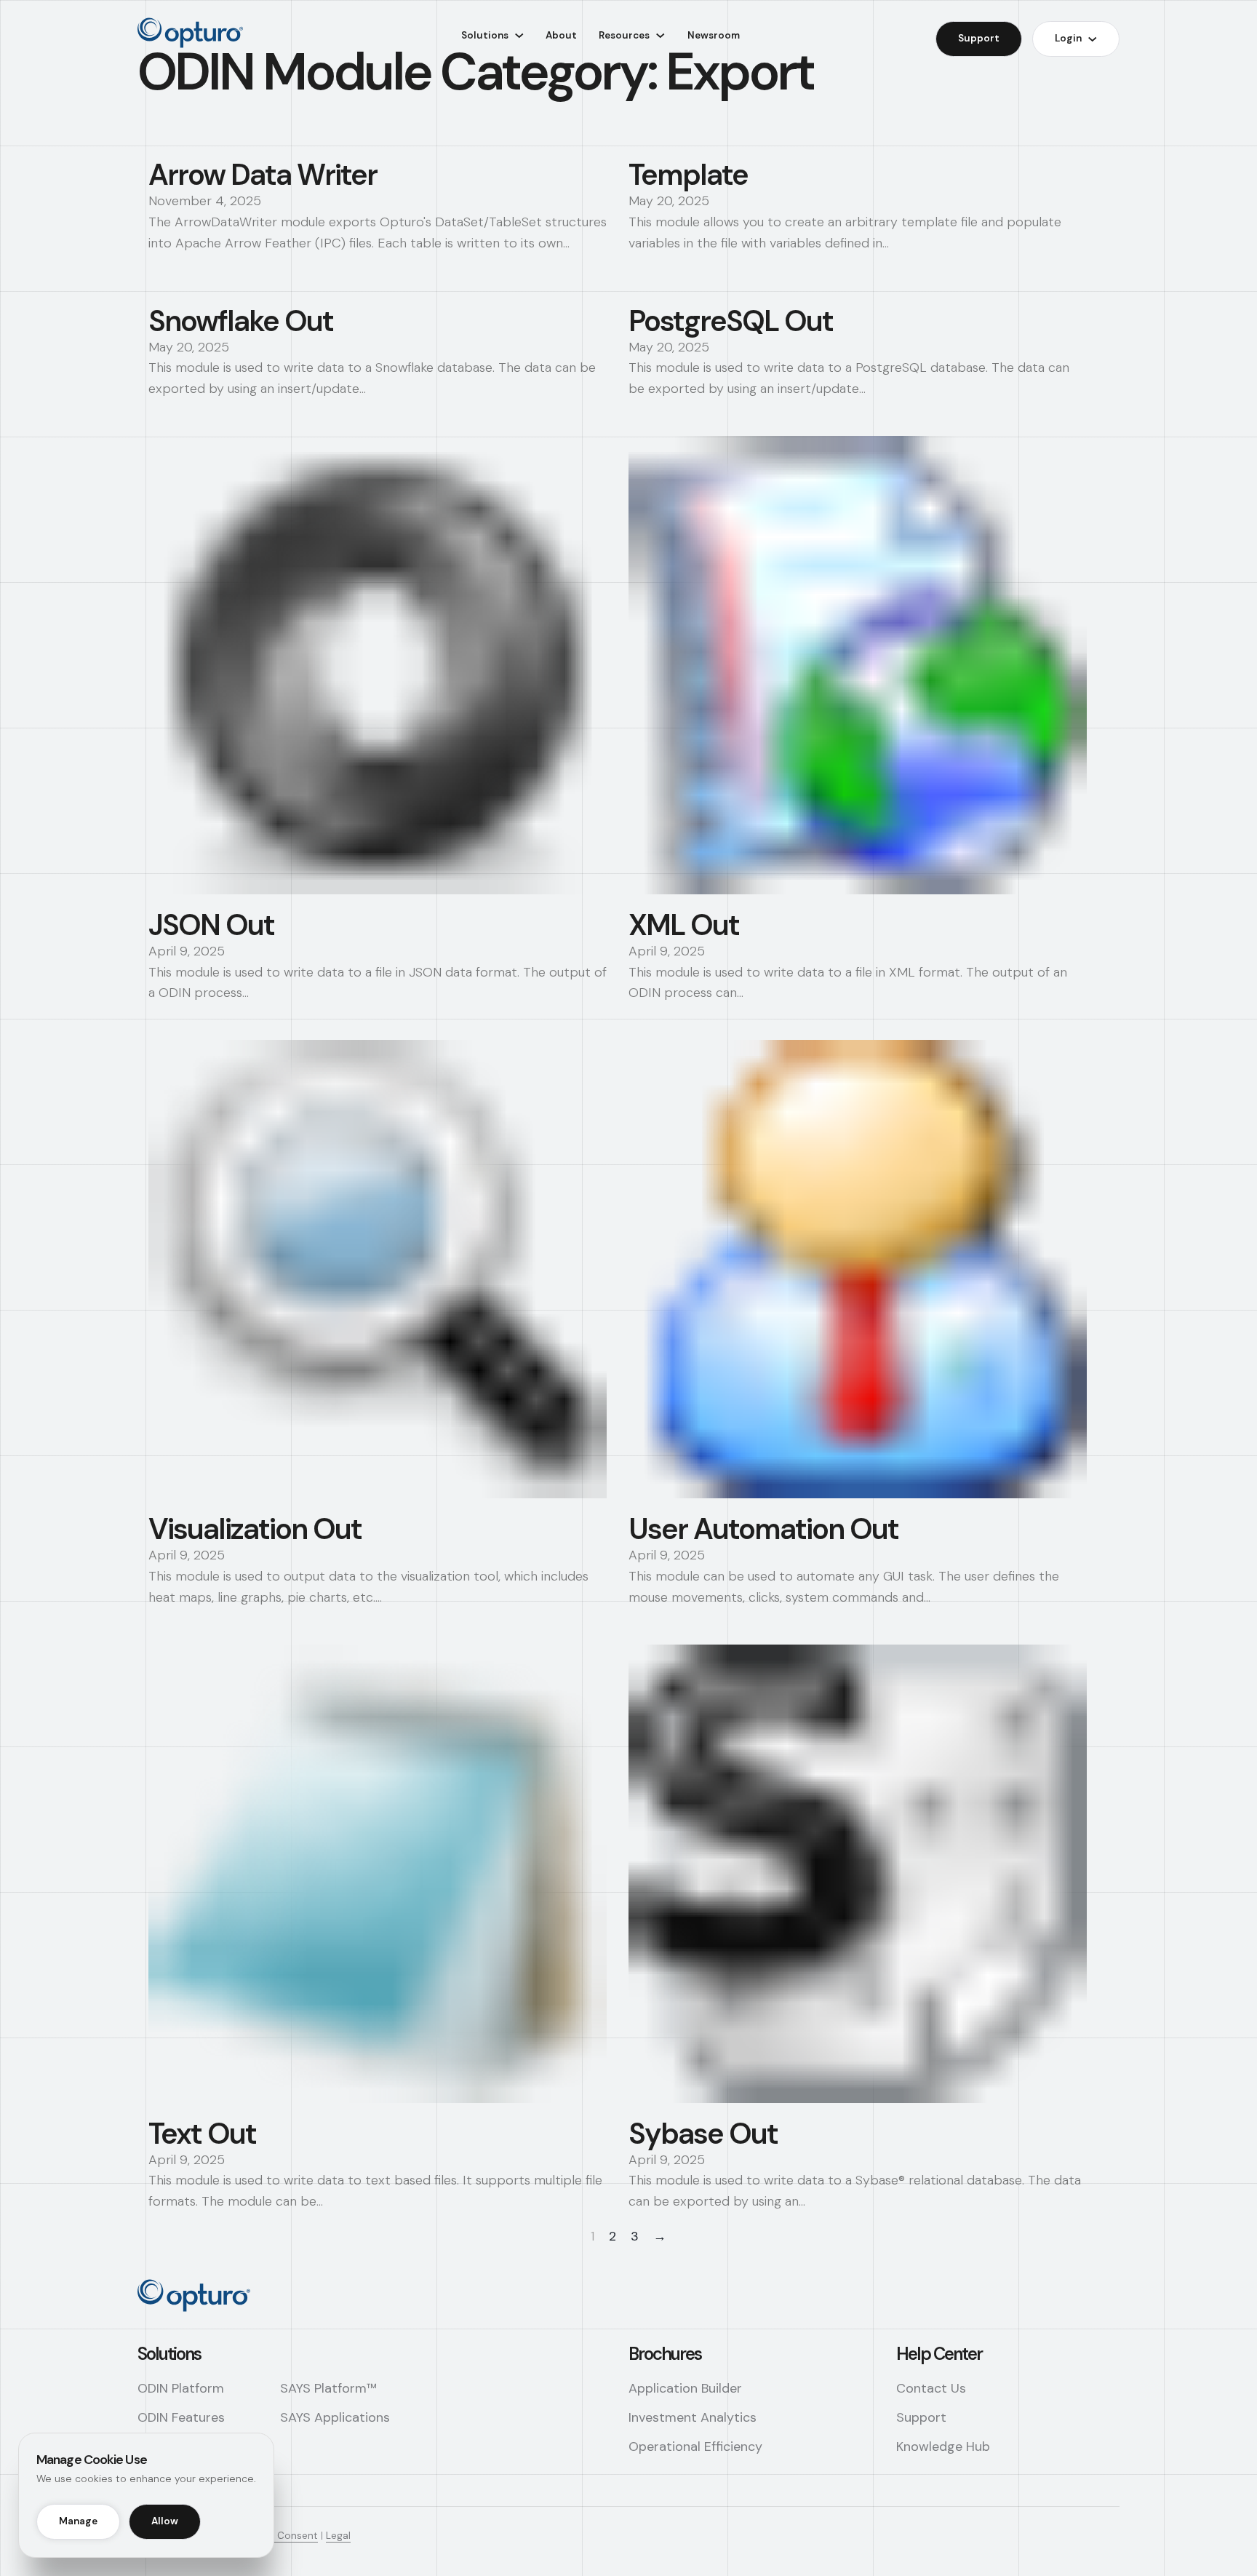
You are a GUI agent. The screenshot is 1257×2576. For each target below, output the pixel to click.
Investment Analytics (693, 2417)
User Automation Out (763, 1529)
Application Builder (685, 2388)
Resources (624, 35)
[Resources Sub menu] (661, 36)
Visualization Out (255, 1529)
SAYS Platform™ (328, 2388)
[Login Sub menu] (1093, 39)
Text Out (202, 2134)
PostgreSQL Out (731, 321)
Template (688, 175)
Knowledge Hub (943, 2446)
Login (1068, 38)
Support (979, 38)
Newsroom (714, 35)
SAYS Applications (335, 2417)
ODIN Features (181, 2417)
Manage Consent (278, 2536)
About (561, 35)
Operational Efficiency (695, 2446)
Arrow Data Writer (263, 175)
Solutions (485, 35)
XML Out (684, 925)
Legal (338, 2536)
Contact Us (931, 2388)
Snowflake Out (241, 321)
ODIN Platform (181, 2388)
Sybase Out (703, 2134)
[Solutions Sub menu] (519, 36)
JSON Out (211, 925)
